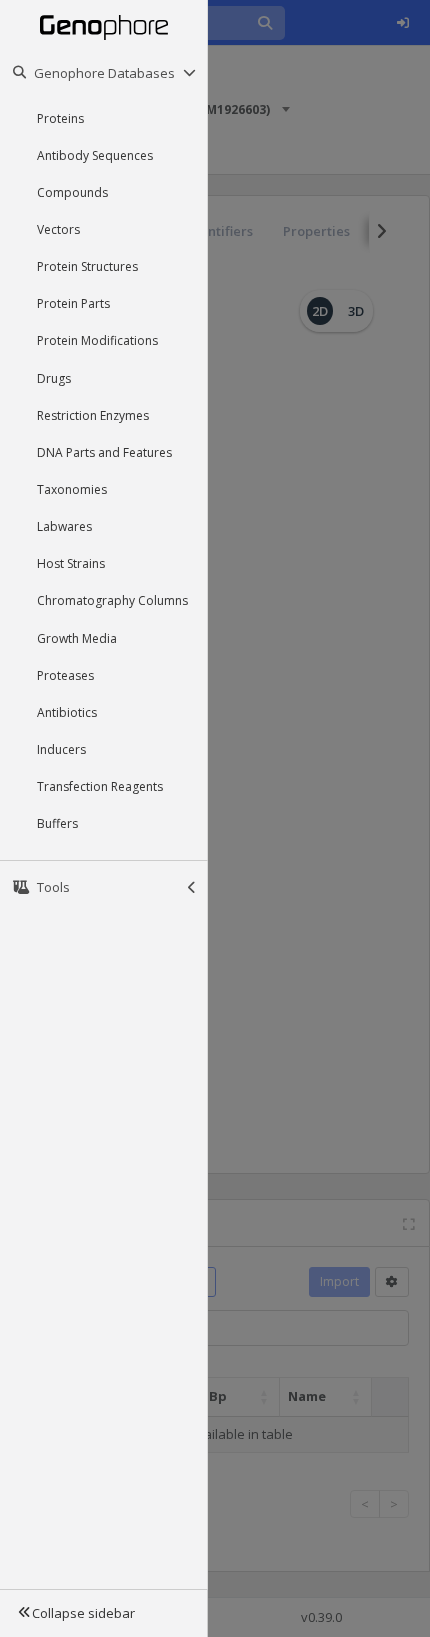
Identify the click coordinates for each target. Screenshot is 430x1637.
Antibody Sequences (95, 155)
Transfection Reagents (100, 786)
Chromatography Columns (112, 600)
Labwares (64, 526)
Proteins (60, 118)
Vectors (58, 229)
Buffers (57, 823)
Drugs (54, 378)
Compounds (72, 192)
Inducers (61, 749)
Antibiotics (67, 712)
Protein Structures (87, 266)
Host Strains (71, 563)
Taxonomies (72, 489)
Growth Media (77, 638)
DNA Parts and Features (104, 452)
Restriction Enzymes (93, 415)
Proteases (65, 675)
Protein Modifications (97, 340)
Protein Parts (73, 303)
